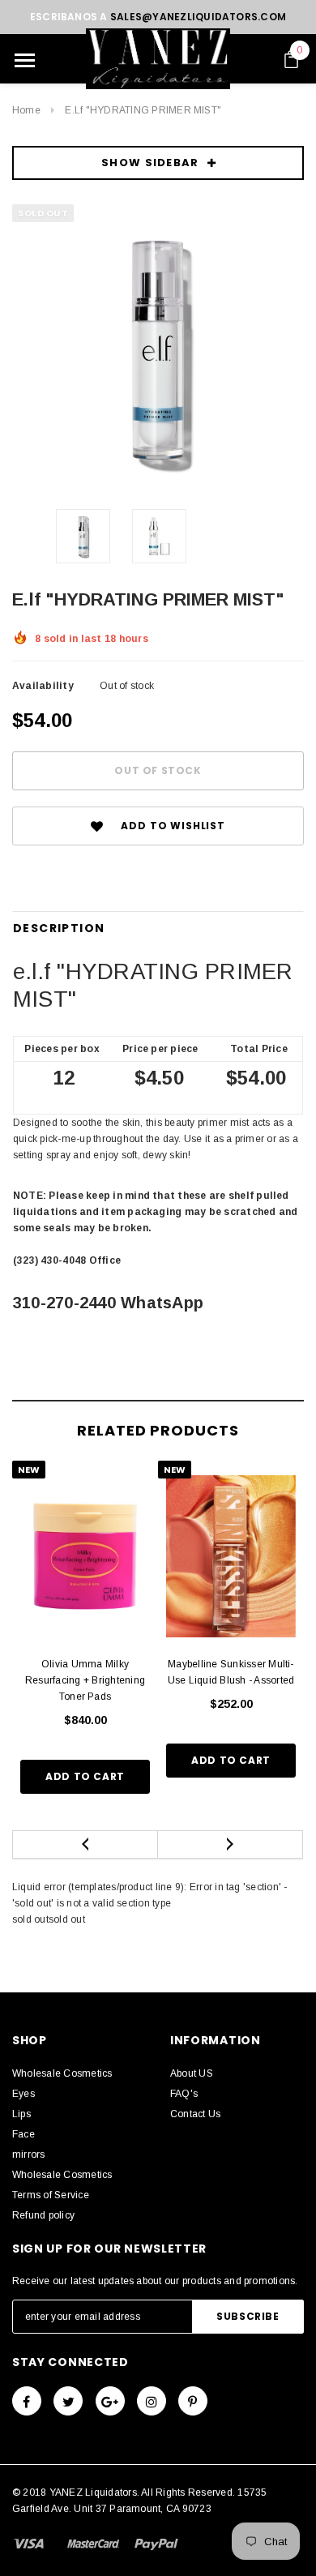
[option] (158, 350)
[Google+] (110, 2401)
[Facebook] (27, 2401)
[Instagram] (152, 2401)
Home (26, 110)
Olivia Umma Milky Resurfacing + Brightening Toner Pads (85, 1680)
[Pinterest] (193, 2401)
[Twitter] (68, 2401)
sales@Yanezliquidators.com (198, 17)
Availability (43, 686)
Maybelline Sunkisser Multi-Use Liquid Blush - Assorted (231, 1672)
